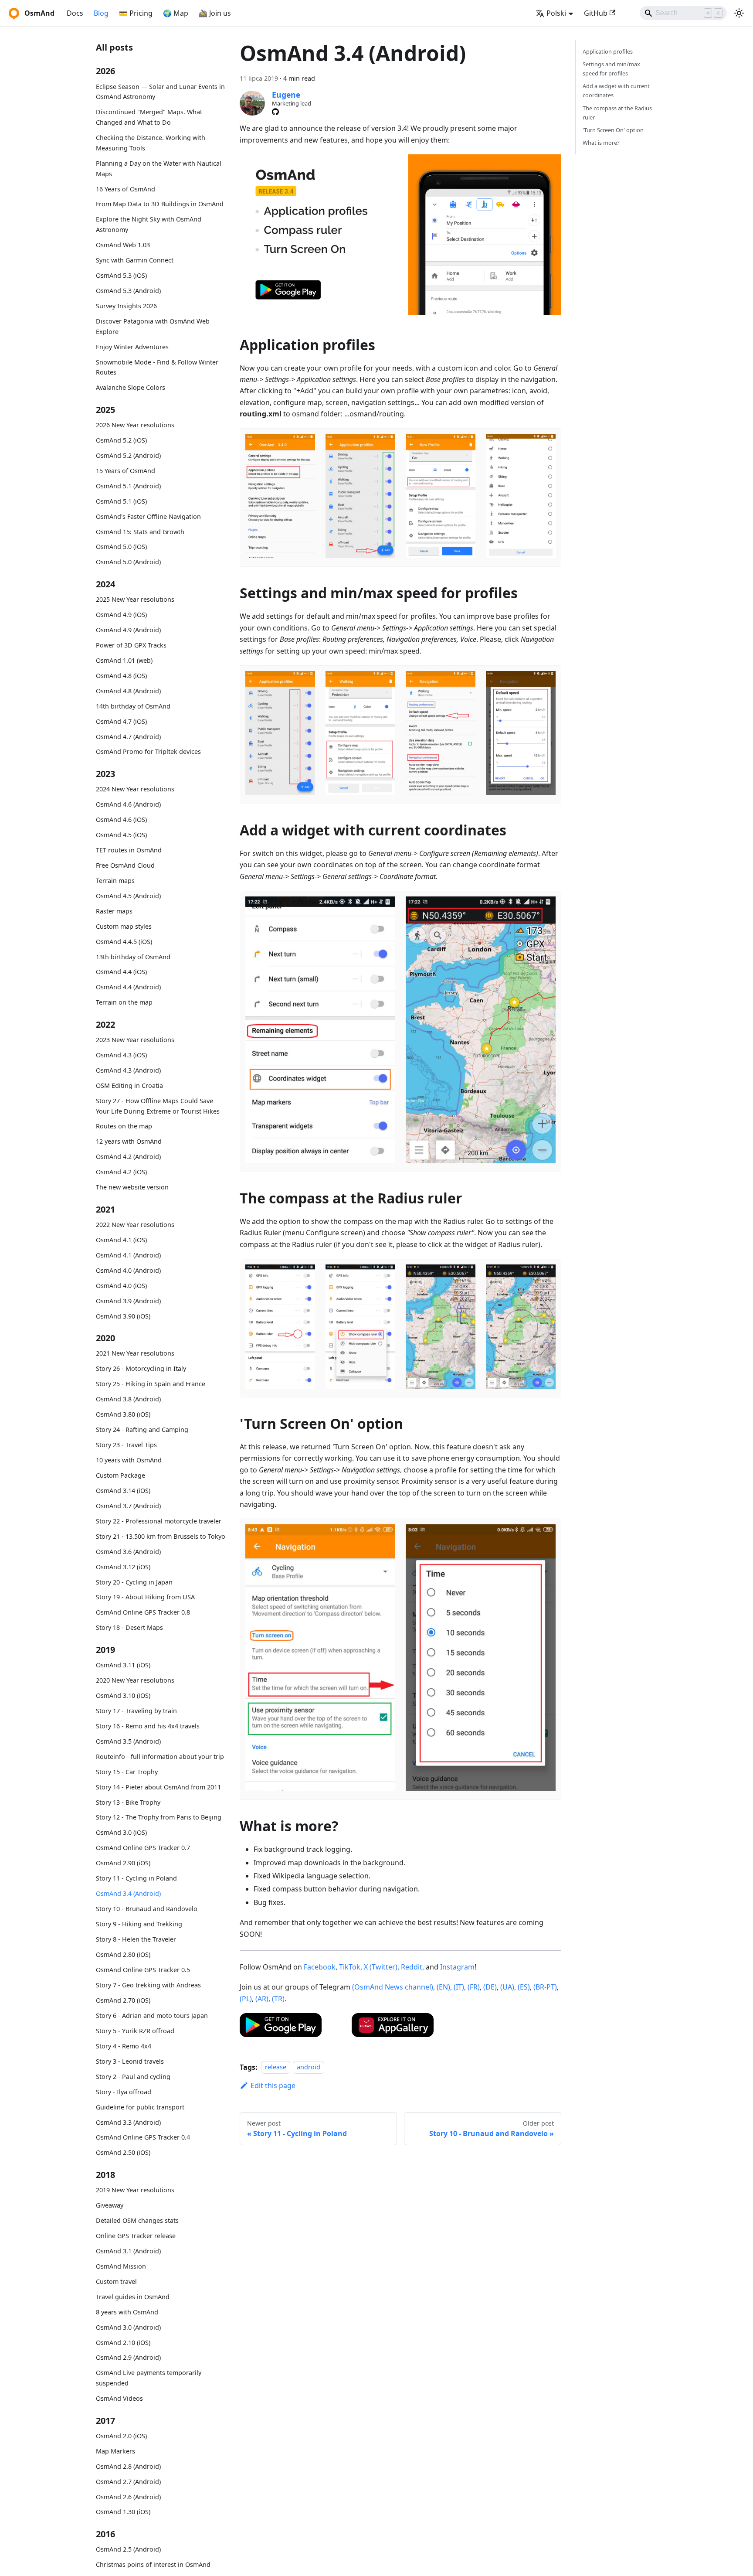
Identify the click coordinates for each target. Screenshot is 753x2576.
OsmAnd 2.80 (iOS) (123, 1954)
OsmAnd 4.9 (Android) (128, 630)
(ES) (524, 1987)
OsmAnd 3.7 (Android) (128, 1506)
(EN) (443, 1987)
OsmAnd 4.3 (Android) (128, 1070)
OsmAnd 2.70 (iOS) (123, 2000)
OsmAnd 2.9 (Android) (128, 2357)
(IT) (459, 1987)
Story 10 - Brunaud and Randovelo (147, 1909)
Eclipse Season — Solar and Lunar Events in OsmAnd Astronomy (160, 92)
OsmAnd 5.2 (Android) (128, 455)
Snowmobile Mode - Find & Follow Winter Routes (157, 367)
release (276, 2067)
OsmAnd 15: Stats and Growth (140, 532)
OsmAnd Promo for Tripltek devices (148, 752)
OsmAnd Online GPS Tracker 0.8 (143, 1612)
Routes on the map (124, 1126)
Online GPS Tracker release (136, 2236)
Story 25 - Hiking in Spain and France (151, 1384)
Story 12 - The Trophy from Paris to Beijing (159, 1817)
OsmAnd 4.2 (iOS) (121, 1172)
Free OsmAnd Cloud (125, 865)
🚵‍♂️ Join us (215, 13)
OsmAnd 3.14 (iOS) (123, 1491)
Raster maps (114, 911)
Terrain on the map (124, 1003)
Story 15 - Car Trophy (127, 1772)
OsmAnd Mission (121, 2266)
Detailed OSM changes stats (137, 2220)
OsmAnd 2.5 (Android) (128, 2549)
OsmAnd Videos (119, 2398)
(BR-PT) (545, 1987)
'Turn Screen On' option (613, 130)
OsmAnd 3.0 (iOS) (121, 1832)
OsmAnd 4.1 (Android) (128, 1255)
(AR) (262, 1999)
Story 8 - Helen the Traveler (136, 1939)
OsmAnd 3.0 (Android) (128, 2327)
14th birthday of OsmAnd (133, 706)
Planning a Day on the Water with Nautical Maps (159, 169)
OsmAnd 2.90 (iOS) (123, 1863)
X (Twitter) (381, 1967)
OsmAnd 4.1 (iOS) (121, 1240)
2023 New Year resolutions (135, 1040)
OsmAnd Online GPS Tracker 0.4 (143, 2137)
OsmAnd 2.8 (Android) (128, 2466)
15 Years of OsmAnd (125, 471)
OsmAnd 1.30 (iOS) (123, 2512)
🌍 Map (176, 13)
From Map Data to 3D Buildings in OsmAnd (160, 204)
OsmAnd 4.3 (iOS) (121, 1055)
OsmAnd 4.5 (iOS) (121, 835)
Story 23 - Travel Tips (126, 1445)
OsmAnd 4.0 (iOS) (121, 1286)
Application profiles (608, 51)
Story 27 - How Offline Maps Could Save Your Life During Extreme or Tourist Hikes (158, 1106)
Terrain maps (115, 881)
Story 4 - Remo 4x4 (124, 2046)
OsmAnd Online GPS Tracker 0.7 (143, 1848)
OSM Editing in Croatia (129, 1085)
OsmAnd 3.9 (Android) (128, 1301)
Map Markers (115, 2451)
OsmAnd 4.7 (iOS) (121, 721)
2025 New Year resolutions (135, 599)
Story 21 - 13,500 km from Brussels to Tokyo (161, 1536)
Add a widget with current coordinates (616, 90)
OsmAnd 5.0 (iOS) (121, 547)
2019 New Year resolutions (135, 2190)
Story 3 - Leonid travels (130, 2061)
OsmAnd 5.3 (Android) (128, 291)
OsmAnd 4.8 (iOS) (121, 676)
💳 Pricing (136, 13)
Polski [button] (556, 13)
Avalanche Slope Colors (131, 387)
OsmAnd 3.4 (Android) (128, 1893)
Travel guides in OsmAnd (133, 2297)
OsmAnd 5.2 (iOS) (121, 440)
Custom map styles (124, 926)
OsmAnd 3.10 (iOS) (123, 1695)
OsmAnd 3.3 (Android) (128, 2122)
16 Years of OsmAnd (125, 189)
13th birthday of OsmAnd (133, 957)
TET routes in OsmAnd (129, 850)
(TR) (278, 1999)
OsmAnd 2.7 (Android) (128, 2482)
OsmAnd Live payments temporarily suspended (149, 2378)
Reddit (412, 1967)
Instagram (457, 1967)
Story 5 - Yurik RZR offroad (135, 2031)
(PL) (246, 1999)
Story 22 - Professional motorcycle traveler (159, 1521)
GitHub (596, 13)
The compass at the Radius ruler (617, 113)
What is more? (601, 143)
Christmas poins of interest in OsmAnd (153, 2564)
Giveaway (110, 2205)
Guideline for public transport (140, 2107)
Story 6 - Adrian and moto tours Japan (152, 2015)
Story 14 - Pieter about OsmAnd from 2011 (158, 1787)
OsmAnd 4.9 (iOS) (121, 615)
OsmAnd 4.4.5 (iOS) (124, 942)
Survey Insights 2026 (126, 306)
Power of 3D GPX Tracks (131, 645)
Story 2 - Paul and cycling (133, 2077)
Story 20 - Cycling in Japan (134, 1582)
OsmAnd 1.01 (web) (124, 660)
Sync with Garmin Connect (135, 260)
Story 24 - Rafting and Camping (142, 1429)
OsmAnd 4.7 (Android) (128, 737)
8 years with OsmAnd (127, 2312)
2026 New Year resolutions (135, 425)
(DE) (490, 1987)
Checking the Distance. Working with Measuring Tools (151, 143)
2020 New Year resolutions (135, 1680)
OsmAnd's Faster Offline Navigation (148, 516)
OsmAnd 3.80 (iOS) (123, 1414)
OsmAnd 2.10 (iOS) (123, 2343)
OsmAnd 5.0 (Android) (128, 562)
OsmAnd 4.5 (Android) (128, 896)
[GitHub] (275, 112)
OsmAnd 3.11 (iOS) (123, 1665)
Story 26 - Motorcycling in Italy (141, 1368)
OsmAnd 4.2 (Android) (128, 1157)
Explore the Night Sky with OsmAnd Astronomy (149, 225)
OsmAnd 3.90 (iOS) (123, 1316)
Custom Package (120, 1475)
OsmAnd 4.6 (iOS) (121, 819)
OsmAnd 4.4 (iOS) (121, 972)
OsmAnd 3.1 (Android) (128, 2251)
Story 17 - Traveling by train (136, 1711)
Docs (75, 13)
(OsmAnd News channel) (393, 1987)
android (309, 2067)
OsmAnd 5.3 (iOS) (121, 275)
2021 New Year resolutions (135, 1353)
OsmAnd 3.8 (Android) (128, 1399)
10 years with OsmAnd (129, 1460)
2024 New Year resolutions (135, 789)
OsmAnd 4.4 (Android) (128, 987)
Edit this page (273, 2085)
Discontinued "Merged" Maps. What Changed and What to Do (149, 118)
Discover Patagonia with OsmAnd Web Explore (153, 326)
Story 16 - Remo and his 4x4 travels (148, 1726)
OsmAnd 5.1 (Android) (128, 486)
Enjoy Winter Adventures (132, 347)
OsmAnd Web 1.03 (123, 245)
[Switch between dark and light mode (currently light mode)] (739, 13)
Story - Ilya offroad (124, 2092)
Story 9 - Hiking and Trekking (139, 1924)
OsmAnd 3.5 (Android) (128, 1741)
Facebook (320, 1967)
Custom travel (116, 2281)
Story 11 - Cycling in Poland (136, 1878)
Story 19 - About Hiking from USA (145, 1597)
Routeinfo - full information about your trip (160, 1757)
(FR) (474, 1987)
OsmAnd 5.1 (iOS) (121, 501)
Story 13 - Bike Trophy (128, 1802)
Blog (101, 13)
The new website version (132, 1187)
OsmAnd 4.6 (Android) (128, 804)
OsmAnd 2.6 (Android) (128, 2497)
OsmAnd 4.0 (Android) (128, 1270)
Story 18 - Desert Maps (129, 1627)
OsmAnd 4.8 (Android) (128, 691)
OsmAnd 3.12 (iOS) (123, 1567)
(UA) (507, 1987)
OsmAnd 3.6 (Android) (128, 1552)
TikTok (350, 1967)
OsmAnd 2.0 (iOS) (121, 2436)
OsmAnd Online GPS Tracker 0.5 (143, 1970)
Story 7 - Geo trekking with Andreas (148, 1985)
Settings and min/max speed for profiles (611, 69)
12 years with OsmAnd (129, 1142)
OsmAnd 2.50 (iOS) (123, 2152)
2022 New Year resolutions (135, 1225)
